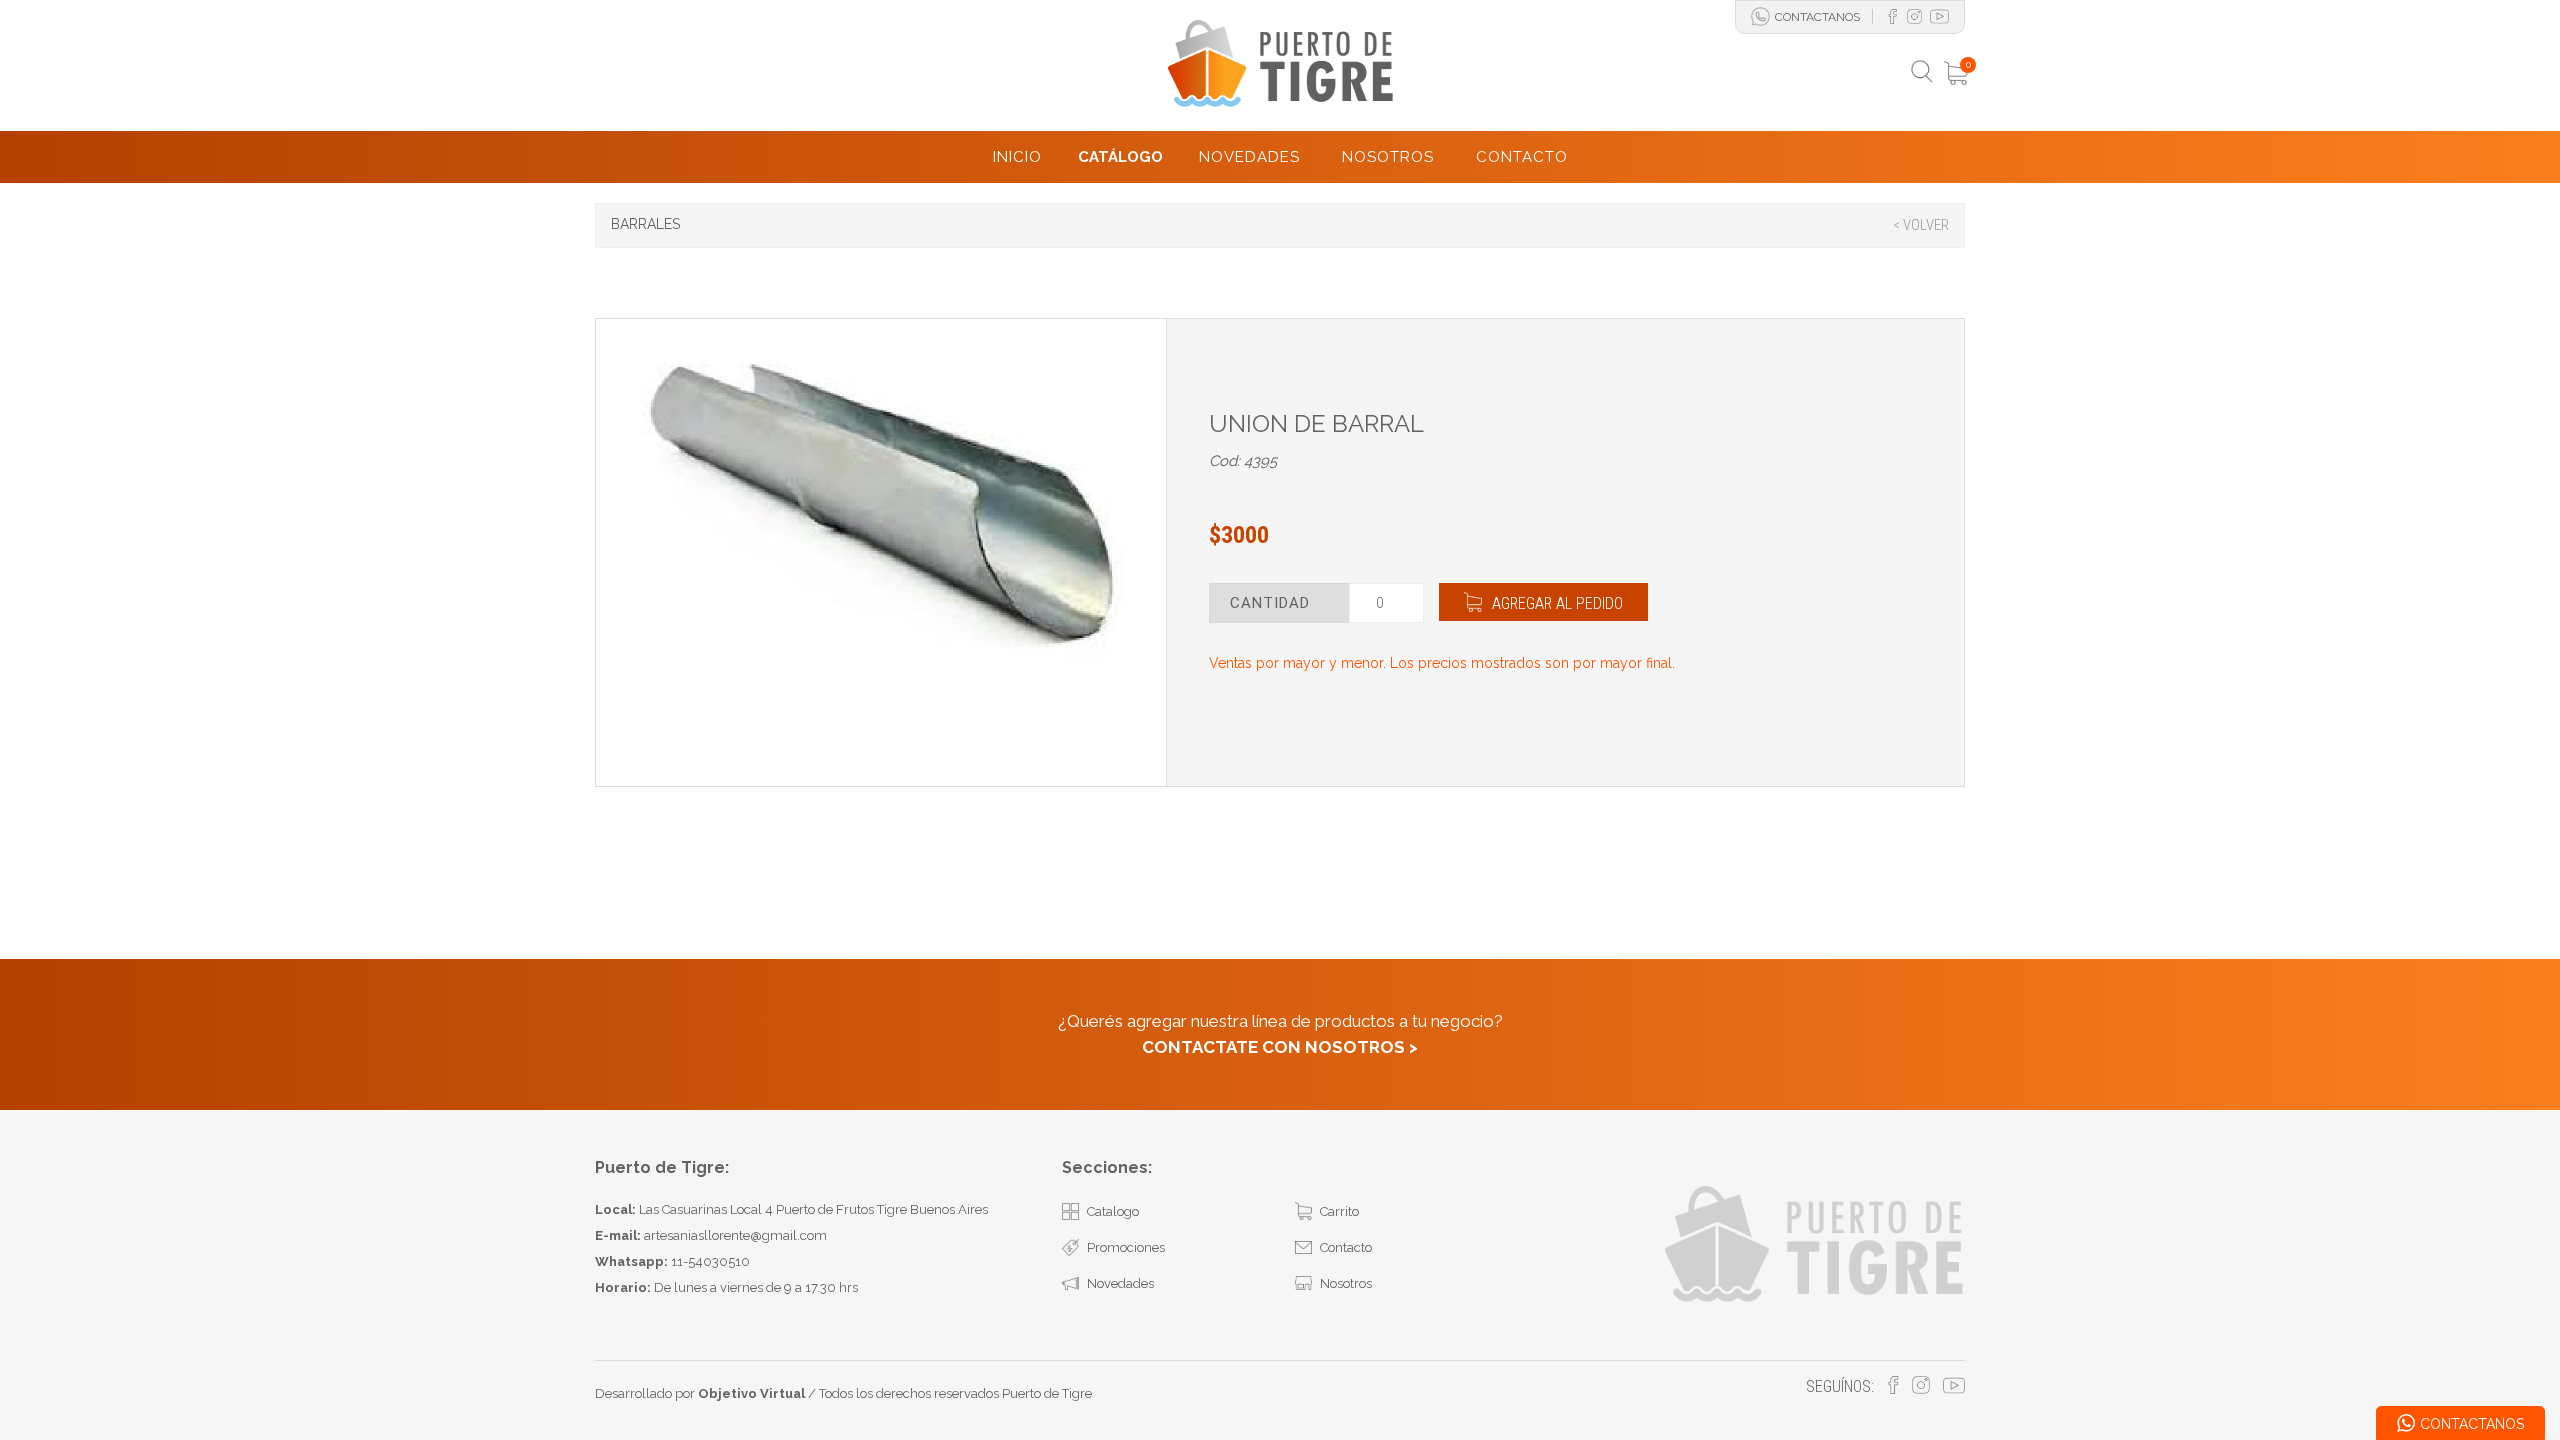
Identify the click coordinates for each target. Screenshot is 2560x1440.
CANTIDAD (1270, 603)
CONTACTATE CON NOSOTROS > (1280, 1047)
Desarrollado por (700, 1393)
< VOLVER (1921, 225)
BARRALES (645, 224)
